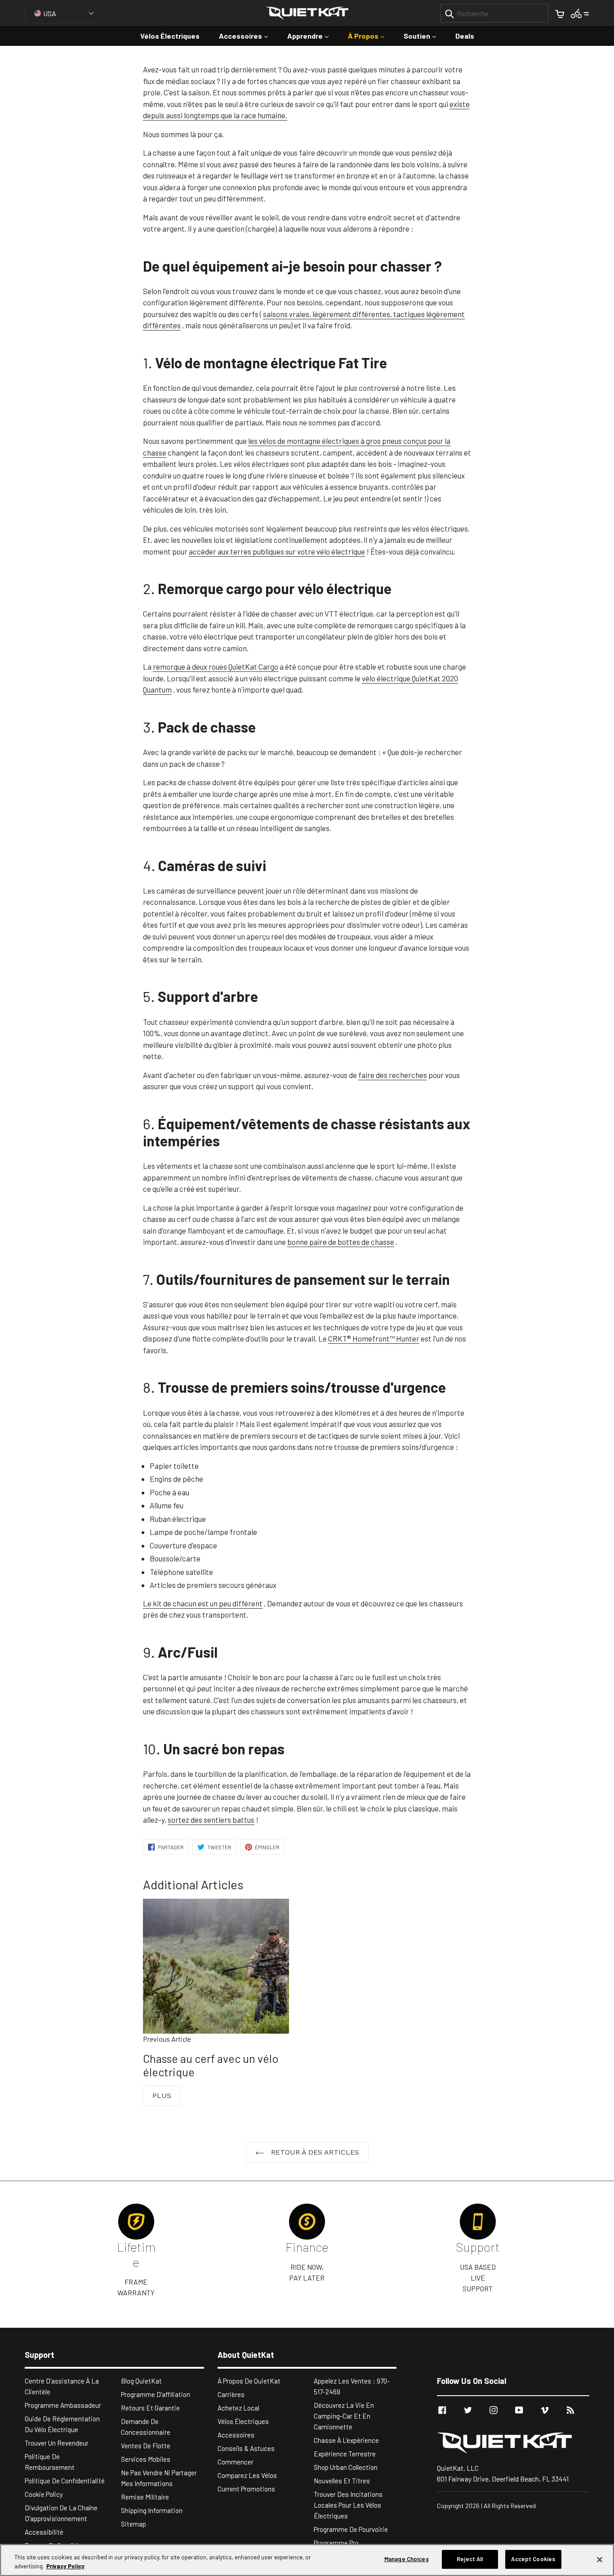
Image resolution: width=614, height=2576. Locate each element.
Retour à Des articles (314, 2152)
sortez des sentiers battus (211, 1820)
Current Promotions (246, 2489)
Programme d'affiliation (156, 2394)
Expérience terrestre (345, 2454)
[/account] (580, 13)
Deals (465, 36)
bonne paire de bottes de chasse (341, 1242)
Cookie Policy (44, 2494)
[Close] (600, 2559)
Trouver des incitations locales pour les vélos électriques (348, 2505)
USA (50, 13)
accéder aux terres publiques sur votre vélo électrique (277, 551)
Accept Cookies (533, 2559)
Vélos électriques (170, 36)
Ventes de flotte (146, 2446)
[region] (307, 2560)
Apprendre (312, 36)
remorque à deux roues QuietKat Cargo (216, 666)
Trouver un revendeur (57, 2443)
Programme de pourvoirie (351, 2529)
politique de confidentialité (65, 2481)
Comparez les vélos (247, 2475)
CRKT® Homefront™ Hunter (374, 1338)
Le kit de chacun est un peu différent (203, 1603)
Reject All (470, 2559)
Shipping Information (152, 2510)
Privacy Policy (65, 2566)
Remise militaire (145, 2497)
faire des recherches (393, 1075)
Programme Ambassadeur (63, 2405)
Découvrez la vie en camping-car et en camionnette (344, 2416)
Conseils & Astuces (246, 2448)
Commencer (236, 2462)
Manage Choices (407, 2559)
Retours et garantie (150, 2408)
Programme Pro (336, 2543)
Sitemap (133, 2524)
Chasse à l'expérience (346, 2440)
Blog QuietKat (141, 2381)
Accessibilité (44, 2532)
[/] (513, 2443)
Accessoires (248, 36)
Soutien (424, 36)
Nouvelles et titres (342, 2481)
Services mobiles (146, 2459)
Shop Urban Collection (346, 2467)
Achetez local (238, 2408)
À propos (371, 36)
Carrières (231, 2394)
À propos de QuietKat (249, 2381)
